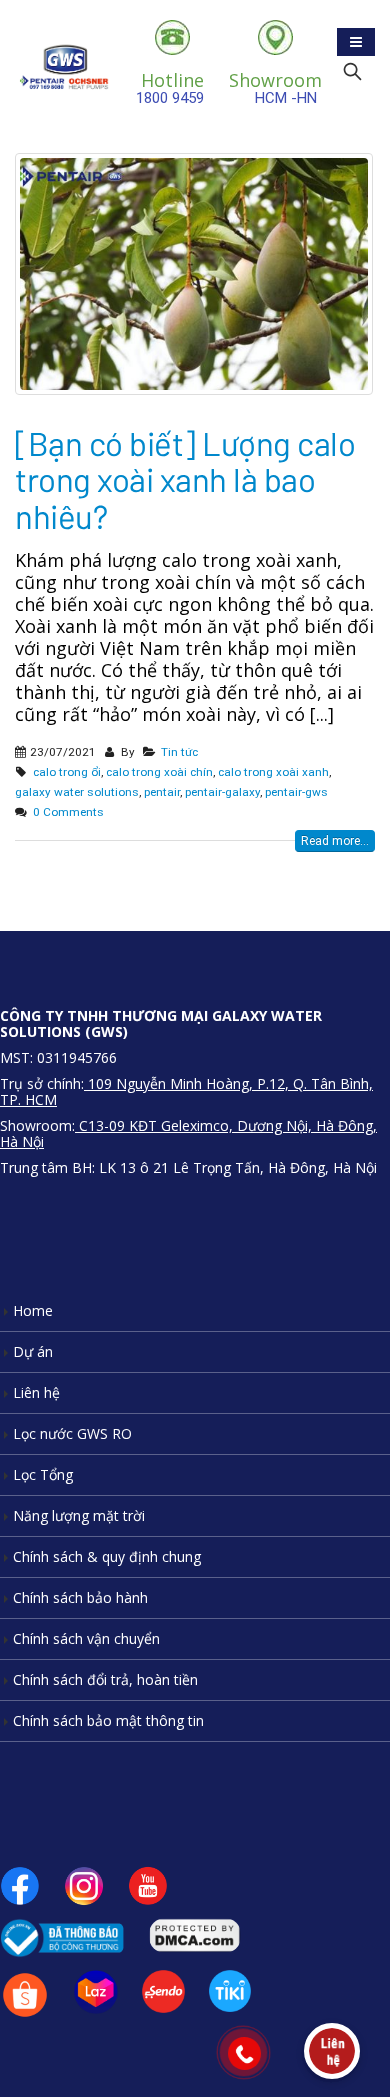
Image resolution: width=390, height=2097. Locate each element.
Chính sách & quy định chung (107, 1556)
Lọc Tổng (43, 1474)
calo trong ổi (67, 772)
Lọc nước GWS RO (72, 1433)
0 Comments (68, 812)
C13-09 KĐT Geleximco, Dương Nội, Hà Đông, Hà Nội (188, 1133)
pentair (162, 792)
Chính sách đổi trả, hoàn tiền (105, 1679)
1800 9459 (170, 87)
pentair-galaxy (222, 792)
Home (33, 1310)
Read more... (335, 841)
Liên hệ (36, 1392)
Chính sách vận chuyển (86, 1638)
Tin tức (179, 752)
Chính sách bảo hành (80, 1597)
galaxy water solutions (77, 792)
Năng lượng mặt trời (79, 1515)
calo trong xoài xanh (273, 772)
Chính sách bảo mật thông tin (108, 1720)
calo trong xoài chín (159, 772)
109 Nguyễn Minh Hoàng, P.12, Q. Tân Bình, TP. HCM (186, 1091)
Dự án (33, 1351)
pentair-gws (296, 792)
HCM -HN (275, 87)
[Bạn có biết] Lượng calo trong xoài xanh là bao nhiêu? (185, 479)
